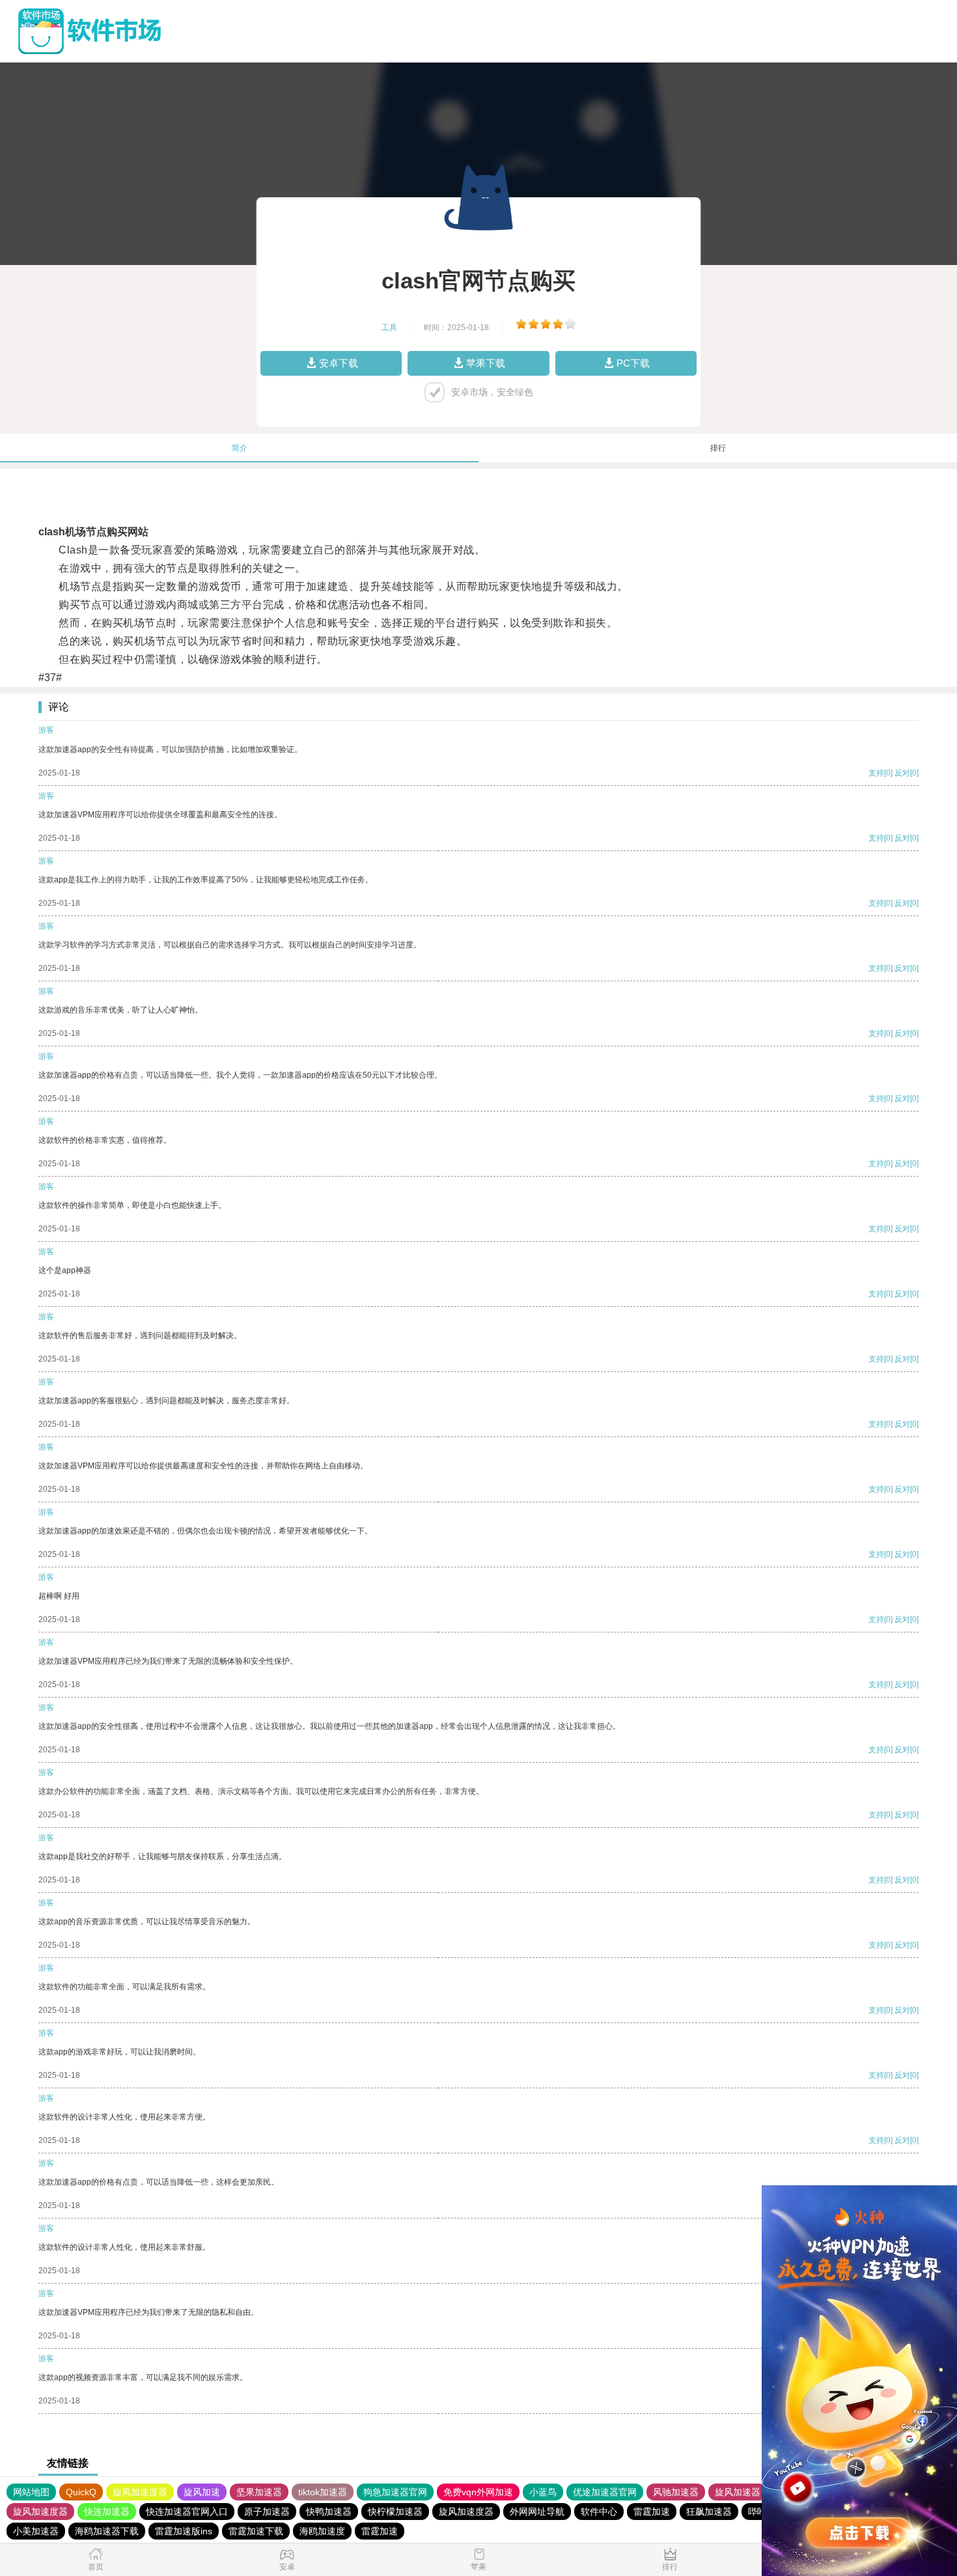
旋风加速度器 (140, 2492)
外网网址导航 (537, 2512)
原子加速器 (267, 2512)
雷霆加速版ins (184, 2531)
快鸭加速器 (329, 2512)
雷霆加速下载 (256, 2531)
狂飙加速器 (709, 2512)
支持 (876, 773)
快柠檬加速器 (395, 2512)
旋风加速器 (738, 2492)
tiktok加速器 (323, 2492)
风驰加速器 (676, 2492)
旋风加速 (202, 2492)
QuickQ (81, 2492)
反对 (902, 773)
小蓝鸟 (543, 2492)
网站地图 (31, 2492)
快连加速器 (107, 2512)
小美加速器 (36, 2531)
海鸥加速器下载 (107, 2531)
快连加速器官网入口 (187, 2512)
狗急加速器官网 (395, 2492)
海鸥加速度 (322, 2531)
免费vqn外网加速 (478, 2492)
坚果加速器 (259, 2492)
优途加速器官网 (605, 2492)
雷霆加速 (652, 2512)
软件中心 (599, 2512)
